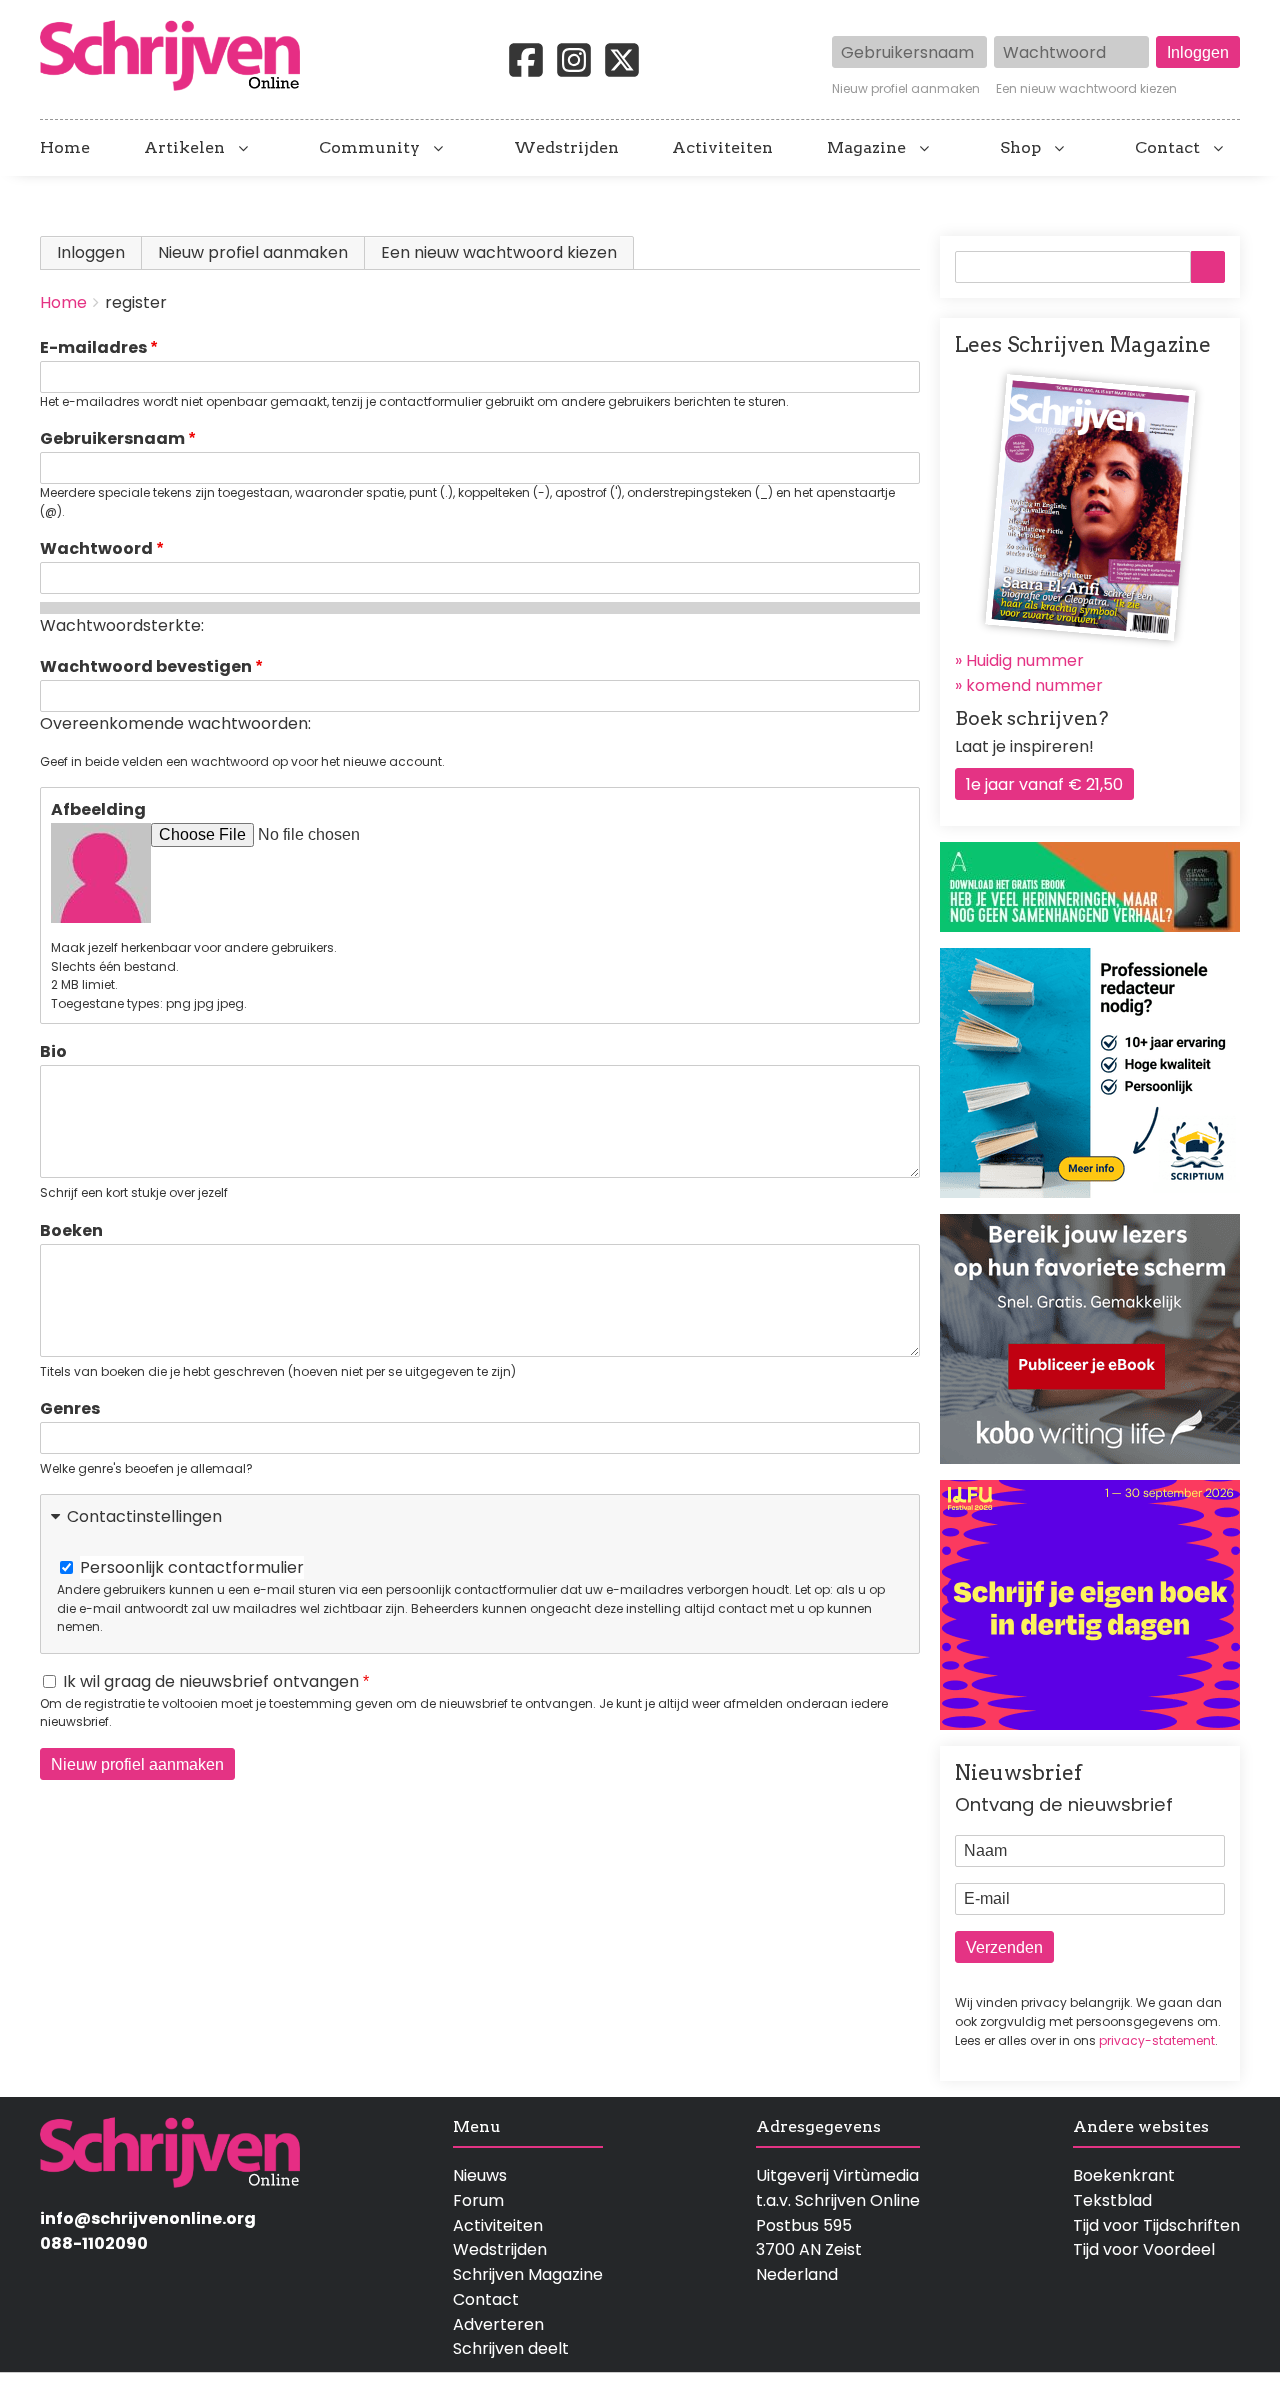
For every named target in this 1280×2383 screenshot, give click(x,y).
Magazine (866, 148)
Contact (1167, 148)
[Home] (178, 57)
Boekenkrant (1124, 2175)
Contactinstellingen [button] (144, 1516)
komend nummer (1034, 685)
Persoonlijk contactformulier (192, 1567)
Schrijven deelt (511, 2348)
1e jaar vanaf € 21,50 (1044, 784)
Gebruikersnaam (112, 438)
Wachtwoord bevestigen (146, 666)
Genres (70, 1408)
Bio (53, 1051)
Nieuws (480, 2175)
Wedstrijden (566, 148)
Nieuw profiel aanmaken (906, 89)
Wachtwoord (96, 548)
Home (65, 148)
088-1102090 (94, 2243)
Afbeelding (98, 809)
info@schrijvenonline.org (148, 2218)
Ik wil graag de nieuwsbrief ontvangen (211, 1681)
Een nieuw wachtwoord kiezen (1086, 89)
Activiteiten (722, 148)
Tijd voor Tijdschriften (1156, 2225)
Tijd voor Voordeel (1144, 2249)
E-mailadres (93, 347)
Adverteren (498, 2324)
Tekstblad (1112, 2200)
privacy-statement (1157, 2040)
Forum (478, 2200)
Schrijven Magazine (528, 2274)
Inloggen (91, 252)
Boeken (71, 1230)
